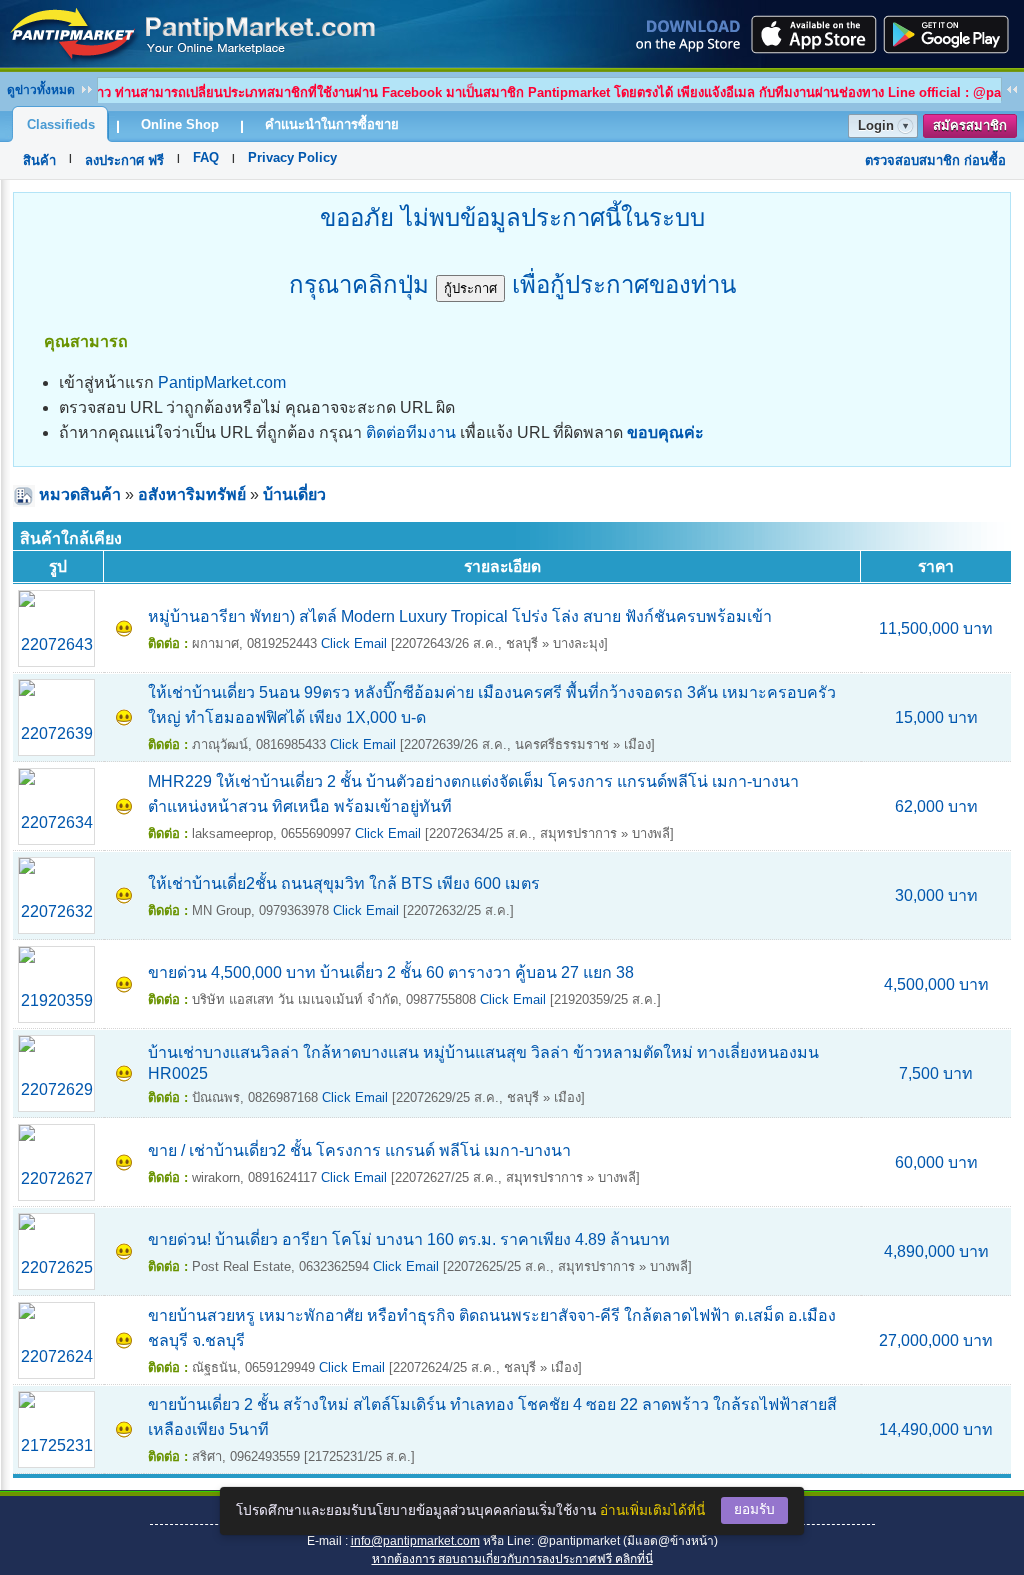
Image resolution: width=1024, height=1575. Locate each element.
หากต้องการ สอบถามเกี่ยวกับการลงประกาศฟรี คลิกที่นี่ (512, 1559)
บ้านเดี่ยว (294, 494)
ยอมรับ (754, 1509)
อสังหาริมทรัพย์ (192, 494)
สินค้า (39, 160)
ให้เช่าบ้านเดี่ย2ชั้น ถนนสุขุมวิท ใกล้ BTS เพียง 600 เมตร (344, 883)
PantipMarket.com (222, 382)
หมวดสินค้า (80, 494)
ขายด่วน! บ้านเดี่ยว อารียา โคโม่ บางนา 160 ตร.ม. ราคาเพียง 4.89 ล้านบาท (409, 1239)
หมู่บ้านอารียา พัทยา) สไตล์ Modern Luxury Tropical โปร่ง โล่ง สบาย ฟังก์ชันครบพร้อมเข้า (460, 616)
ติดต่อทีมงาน (411, 432)
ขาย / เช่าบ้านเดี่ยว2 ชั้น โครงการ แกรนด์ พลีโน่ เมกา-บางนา (359, 1150)
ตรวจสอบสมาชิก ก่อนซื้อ (935, 160)
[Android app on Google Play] (952, 34)
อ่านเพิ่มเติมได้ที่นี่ (652, 1510)
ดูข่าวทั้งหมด (41, 90)
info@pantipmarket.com (415, 1541)
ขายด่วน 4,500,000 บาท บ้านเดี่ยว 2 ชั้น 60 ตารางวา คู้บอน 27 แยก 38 (391, 972)
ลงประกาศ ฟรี (124, 160)
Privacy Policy (292, 157)
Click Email (354, 643)
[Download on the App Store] (812, 34)
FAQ (206, 157)
